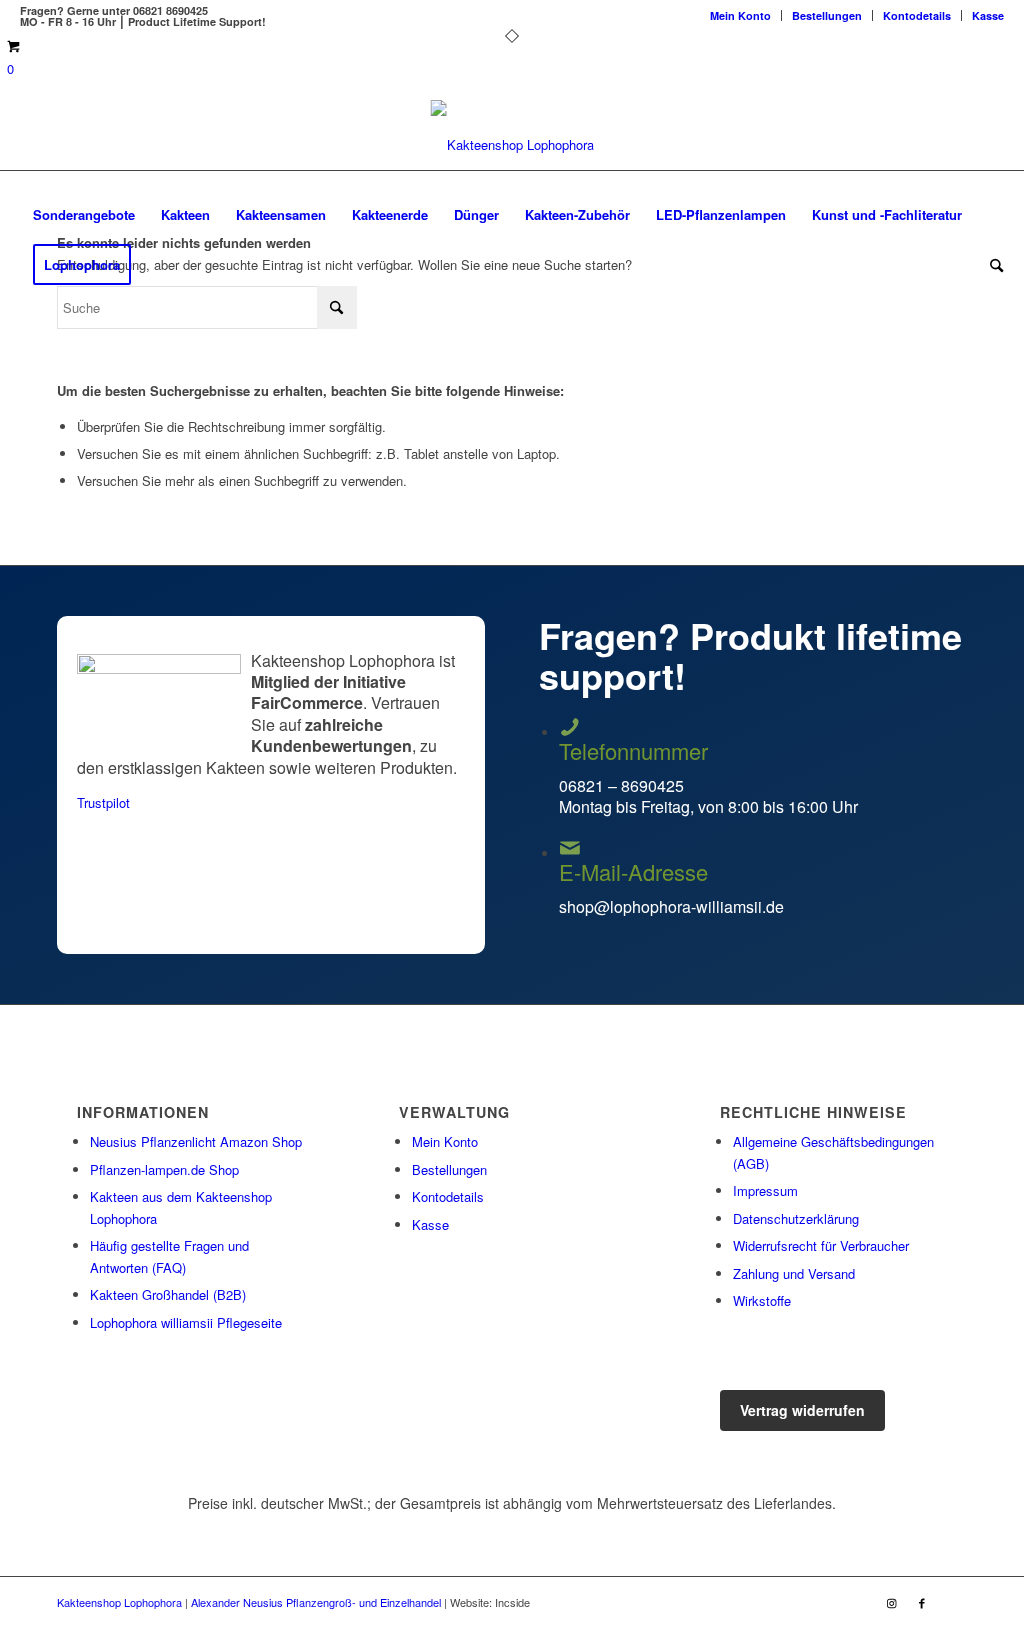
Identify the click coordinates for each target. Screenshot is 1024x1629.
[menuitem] (741, 15)
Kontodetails (917, 15)
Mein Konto (740, 15)
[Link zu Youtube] (952, 1602)
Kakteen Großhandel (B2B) (168, 1294)
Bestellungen (827, 15)
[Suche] (990, 265)
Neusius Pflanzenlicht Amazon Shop (196, 1141)
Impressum (765, 1190)
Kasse (988, 15)
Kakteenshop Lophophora (119, 1602)
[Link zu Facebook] (922, 1602)
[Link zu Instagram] (892, 1602)
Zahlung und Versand (794, 1273)
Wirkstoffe (762, 1300)
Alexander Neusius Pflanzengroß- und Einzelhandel (316, 1602)
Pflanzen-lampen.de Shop (164, 1169)
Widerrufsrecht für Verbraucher (821, 1245)
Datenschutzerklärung (796, 1218)
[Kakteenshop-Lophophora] (512, 145)
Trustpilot (103, 802)
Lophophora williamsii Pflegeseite (186, 1322)
